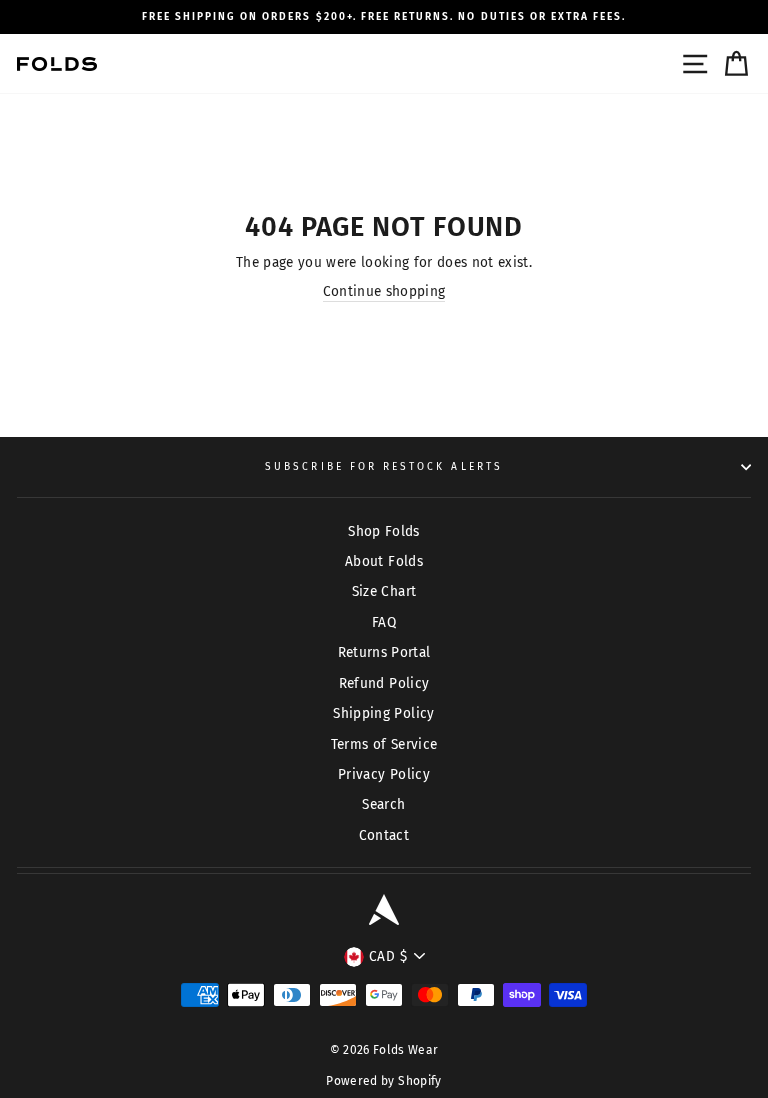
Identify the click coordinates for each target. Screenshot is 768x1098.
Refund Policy (384, 683)
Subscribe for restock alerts (384, 466)
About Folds (384, 561)
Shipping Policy (383, 713)
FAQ (384, 622)
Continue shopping (384, 291)
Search (383, 804)
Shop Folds (383, 531)
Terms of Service (384, 744)
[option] (384, 17)
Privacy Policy (384, 774)
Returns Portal (384, 652)
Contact (384, 835)
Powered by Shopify (383, 1081)
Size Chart (384, 591)
